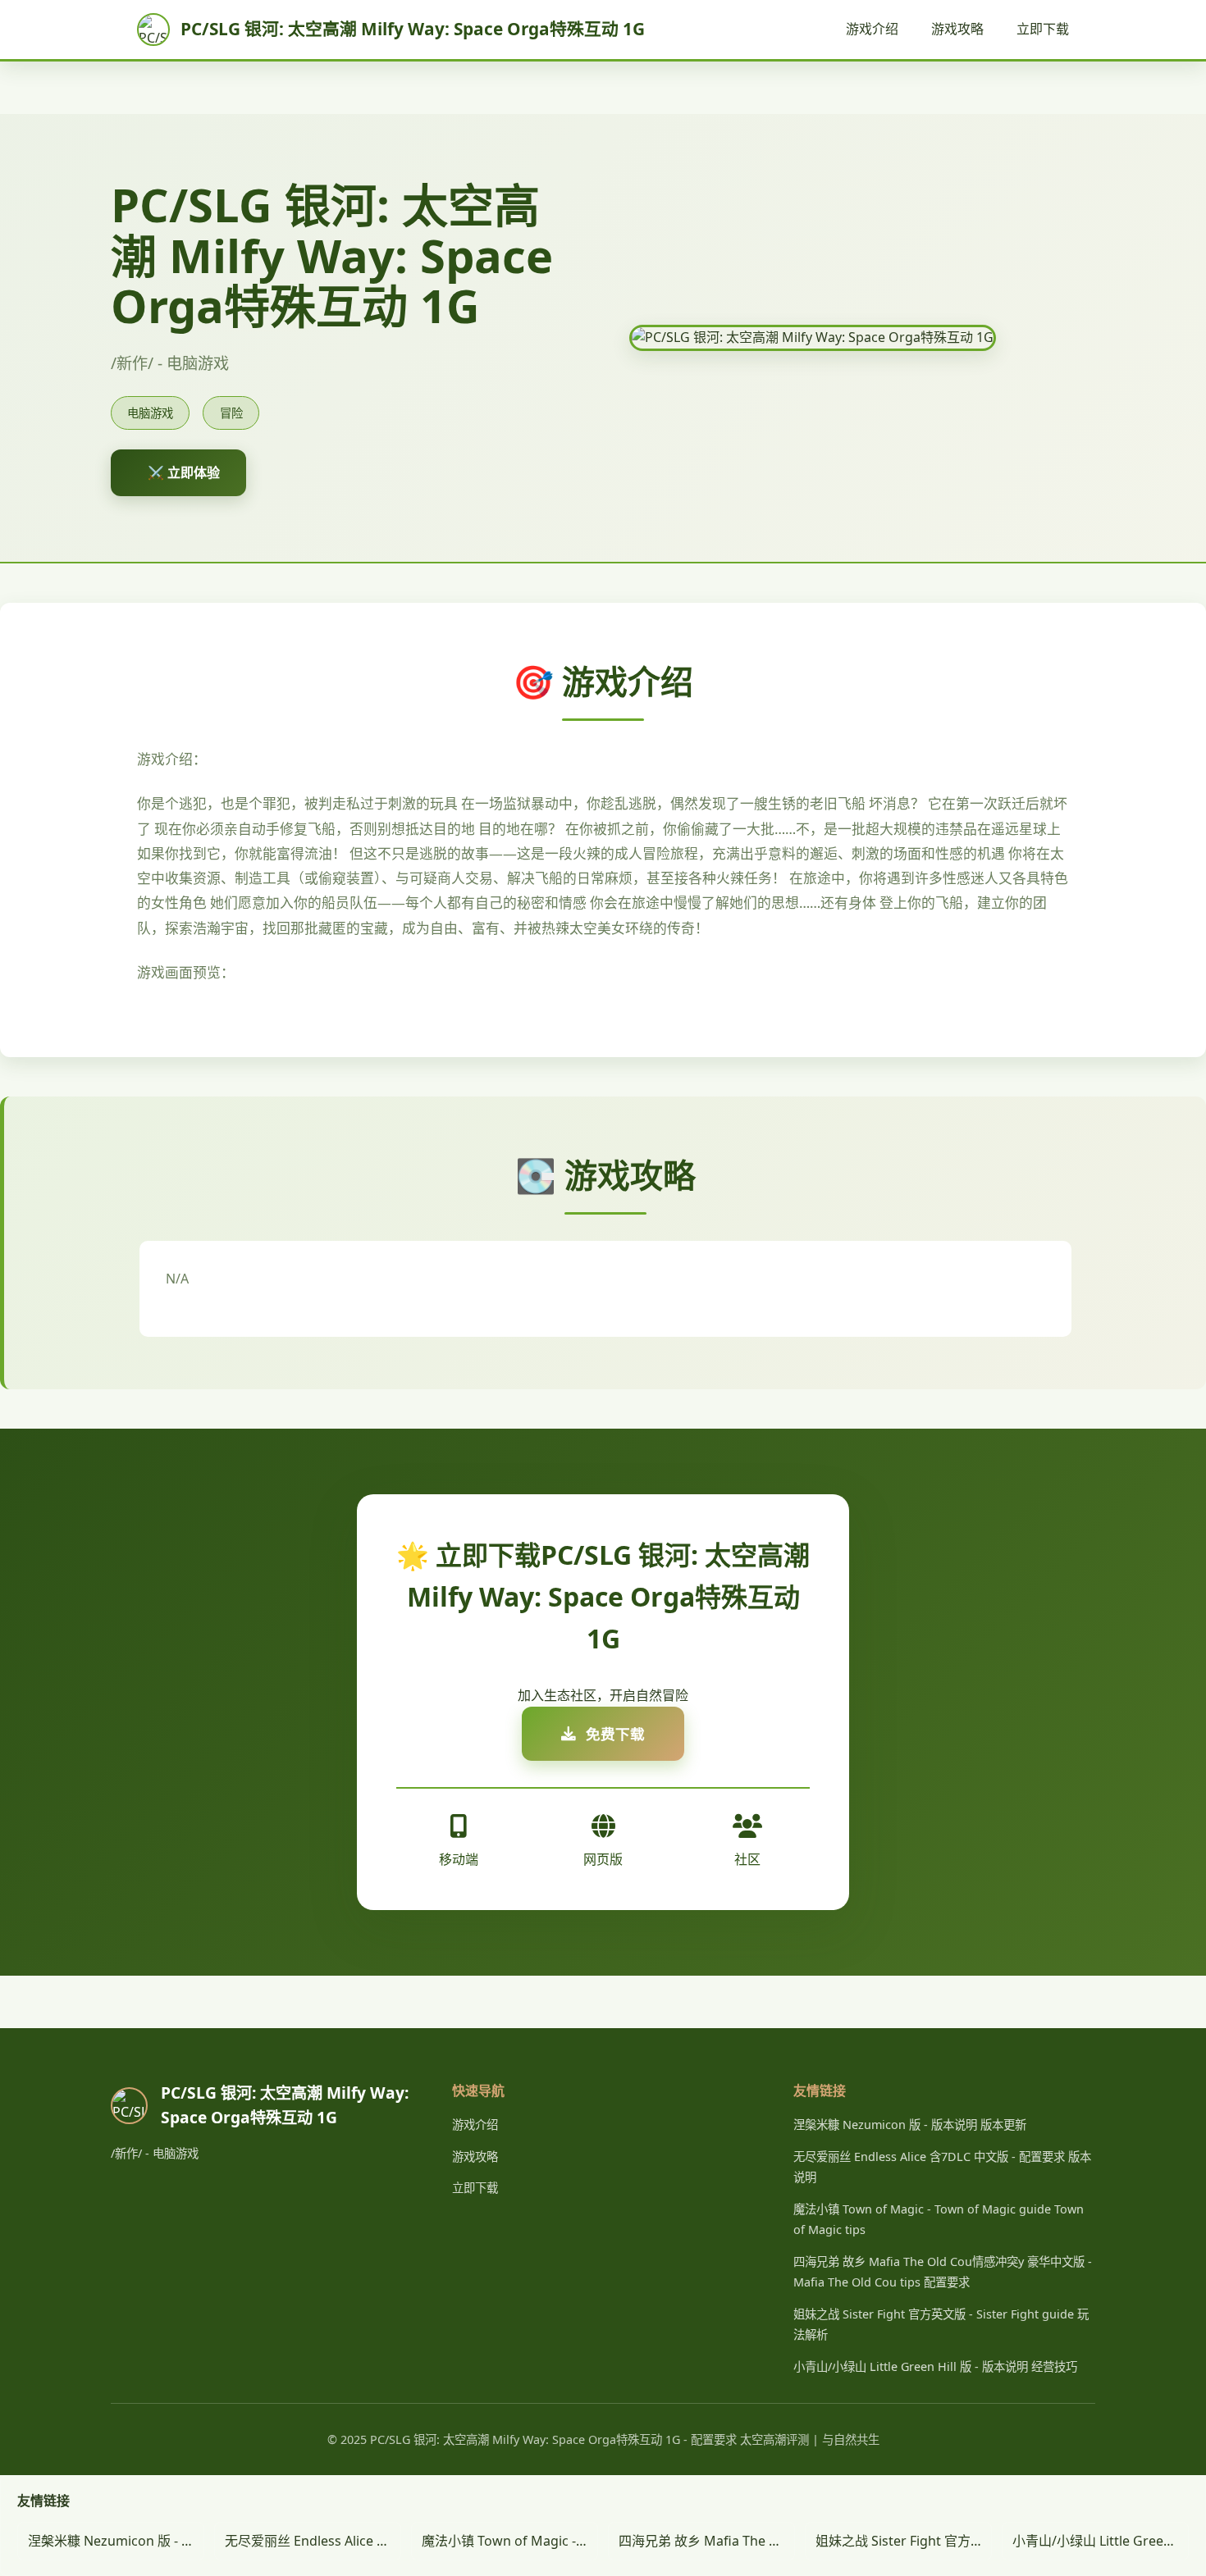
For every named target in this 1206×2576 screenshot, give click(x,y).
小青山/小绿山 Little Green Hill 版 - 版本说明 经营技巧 (935, 2366)
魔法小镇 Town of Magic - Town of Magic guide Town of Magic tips (510, 2541)
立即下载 (1043, 29)
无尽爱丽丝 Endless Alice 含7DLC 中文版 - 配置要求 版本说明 (313, 2541)
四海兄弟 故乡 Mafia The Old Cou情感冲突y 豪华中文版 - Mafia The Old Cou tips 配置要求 (707, 2541)
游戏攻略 (957, 29)
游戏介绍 (872, 29)
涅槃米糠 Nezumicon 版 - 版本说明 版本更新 (910, 2125)
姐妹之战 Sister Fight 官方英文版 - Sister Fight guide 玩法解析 (904, 2541)
